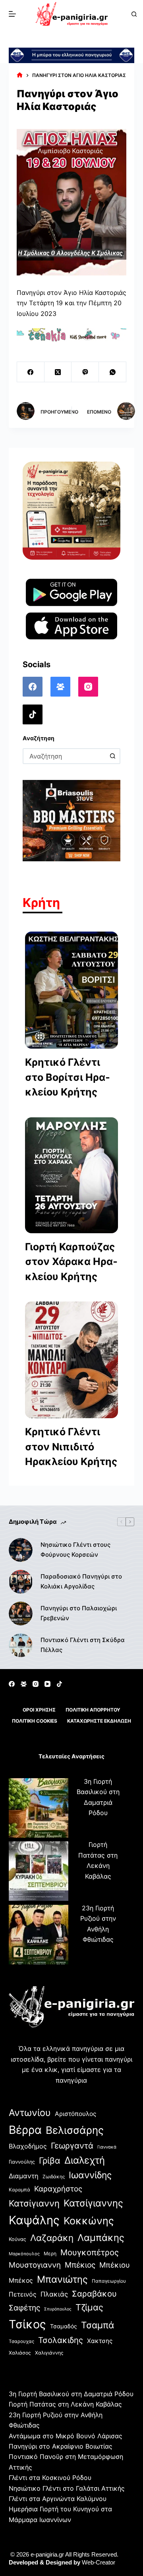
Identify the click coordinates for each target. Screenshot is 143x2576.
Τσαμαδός (64, 2326)
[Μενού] (12, 14)
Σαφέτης (24, 2308)
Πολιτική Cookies (35, 1721)
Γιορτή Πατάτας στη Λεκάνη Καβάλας (65, 2404)
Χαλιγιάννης (49, 2353)
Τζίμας (89, 2307)
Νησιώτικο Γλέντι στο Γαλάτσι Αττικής (67, 2488)
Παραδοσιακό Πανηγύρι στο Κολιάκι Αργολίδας (81, 1581)
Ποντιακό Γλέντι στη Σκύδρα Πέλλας (83, 1645)
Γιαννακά (107, 2147)
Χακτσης (100, 2341)
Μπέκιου (115, 2265)
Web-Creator (99, 2562)
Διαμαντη (24, 2176)
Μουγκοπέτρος (90, 2252)
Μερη (50, 2254)
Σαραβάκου (94, 2294)
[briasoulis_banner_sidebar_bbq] (72, 820)
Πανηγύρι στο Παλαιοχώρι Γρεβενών (79, 1613)
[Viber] (85, 372)
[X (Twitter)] (58, 372)
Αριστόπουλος (75, 2114)
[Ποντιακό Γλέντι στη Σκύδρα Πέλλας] (21, 1645)
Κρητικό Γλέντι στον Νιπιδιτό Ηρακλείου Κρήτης (71, 1447)
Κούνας (17, 2239)
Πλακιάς (54, 2294)
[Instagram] (88, 687)
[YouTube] (47, 1684)
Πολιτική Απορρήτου (93, 1710)
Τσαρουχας (21, 2341)
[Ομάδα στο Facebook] (60, 687)
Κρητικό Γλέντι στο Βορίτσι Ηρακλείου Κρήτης (68, 1077)
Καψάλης (34, 2220)
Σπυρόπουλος (58, 2309)
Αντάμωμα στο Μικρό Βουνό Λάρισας (66, 2436)
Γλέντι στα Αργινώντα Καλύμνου (58, 2499)
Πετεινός (23, 2294)
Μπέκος (21, 2280)
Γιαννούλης (22, 2162)
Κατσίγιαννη (34, 2203)
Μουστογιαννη (35, 2265)
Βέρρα (25, 2130)
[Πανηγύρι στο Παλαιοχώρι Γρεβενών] (21, 1613)
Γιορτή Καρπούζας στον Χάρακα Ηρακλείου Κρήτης (71, 1262)
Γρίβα (50, 2160)
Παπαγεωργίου (109, 2281)
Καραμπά (19, 2190)
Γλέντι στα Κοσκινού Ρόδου (50, 2478)
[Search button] (112, 756)
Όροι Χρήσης (39, 1710)
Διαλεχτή (85, 2160)
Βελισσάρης (75, 2130)
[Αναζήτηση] (134, 14)
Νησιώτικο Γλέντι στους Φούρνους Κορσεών (75, 1550)
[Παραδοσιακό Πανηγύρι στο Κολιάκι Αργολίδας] (21, 1582)
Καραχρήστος (58, 2189)
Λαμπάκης (101, 2238)
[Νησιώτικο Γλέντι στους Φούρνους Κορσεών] (21, 1550)
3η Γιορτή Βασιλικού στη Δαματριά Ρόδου (71, 2394)
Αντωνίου (30, 2113)
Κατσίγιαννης (93, 2203)
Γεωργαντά (72, 2146)
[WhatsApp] (113, 372)
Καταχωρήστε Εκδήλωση (99, 1721)
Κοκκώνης (89, 2221)
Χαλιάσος (20, 2353)
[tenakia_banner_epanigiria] (72, 334)
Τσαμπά (98, 2325)
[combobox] (65, 756)
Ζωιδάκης (54, 2177)
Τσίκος (27, 2324)
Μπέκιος (80, 2265)
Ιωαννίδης (90, 2175)
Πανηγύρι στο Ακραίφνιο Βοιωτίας (61, 2446)
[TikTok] (33, 714)
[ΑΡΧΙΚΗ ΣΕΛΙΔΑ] (20, 75)
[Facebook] (31, 372)
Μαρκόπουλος (24, 2254)
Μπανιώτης (62, 2279)
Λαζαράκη (52, 2238)
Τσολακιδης (61, 2340)
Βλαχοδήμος (28, 2146)
